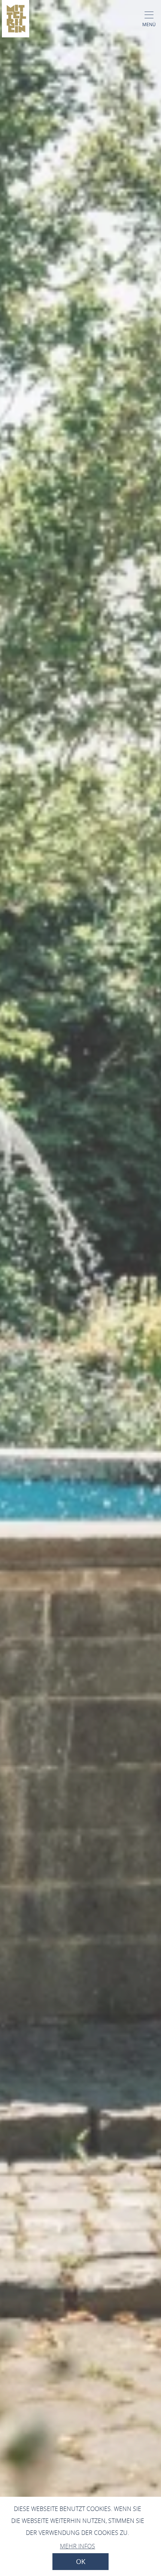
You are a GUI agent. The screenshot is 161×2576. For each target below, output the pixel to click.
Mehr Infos (78, 2546)
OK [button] (81, 2562)
